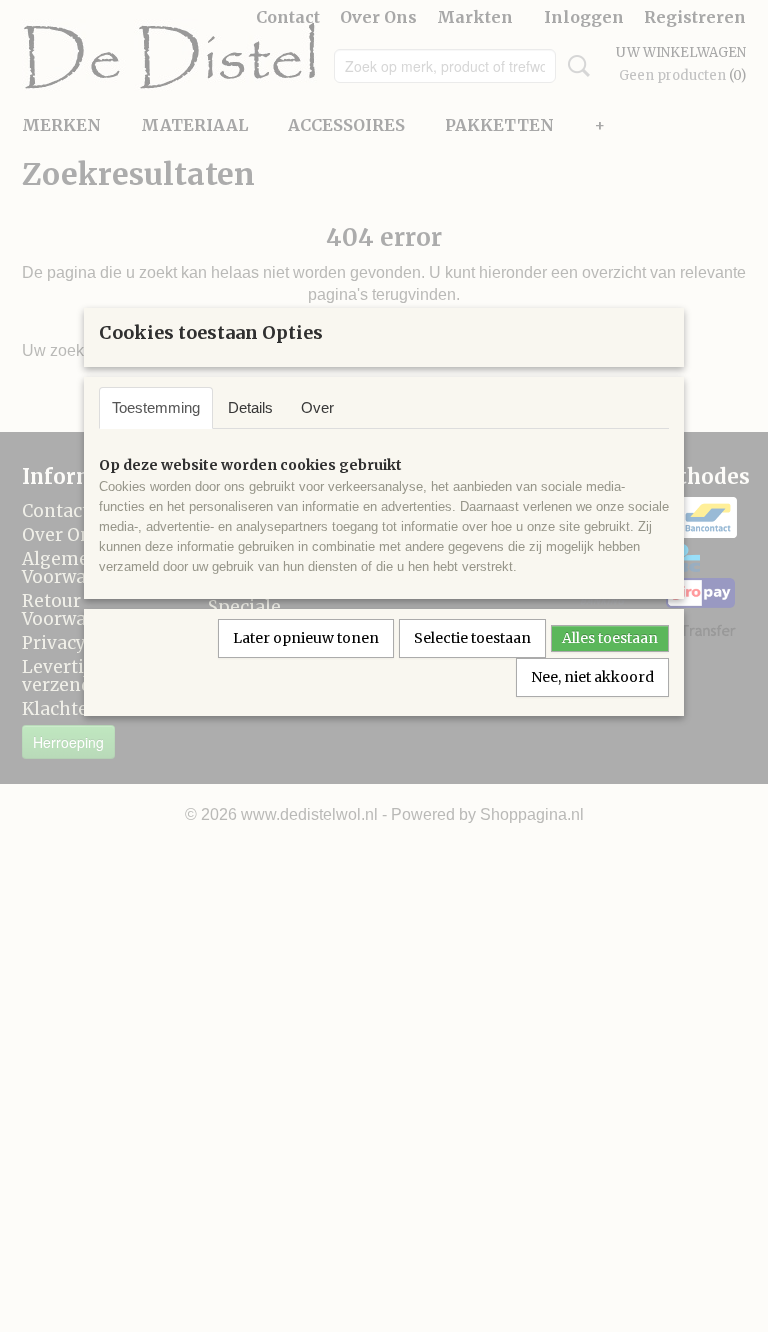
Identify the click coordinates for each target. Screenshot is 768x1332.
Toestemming (156, 407)
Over (317, 407)
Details (250, 407)
